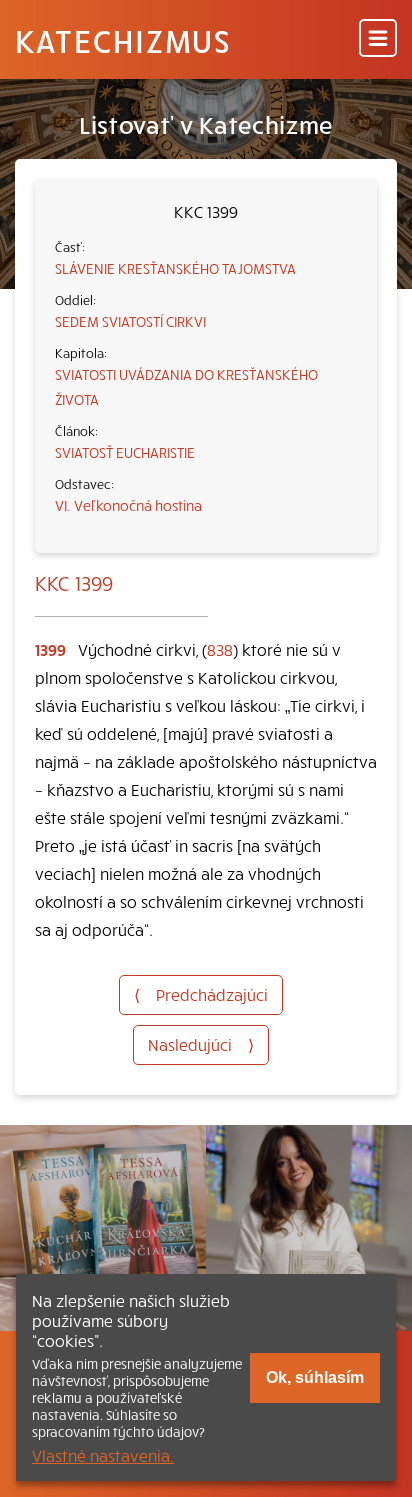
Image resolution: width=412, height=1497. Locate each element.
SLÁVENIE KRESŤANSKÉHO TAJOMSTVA (175, 268)
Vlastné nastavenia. (103, 1455)
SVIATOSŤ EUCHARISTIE (125, 452)
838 (220, 649)
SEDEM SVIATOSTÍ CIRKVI (130, 321)
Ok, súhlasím (315, 1377)
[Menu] (378, 39)
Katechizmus (123, 40)
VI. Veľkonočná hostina (128, 505)
